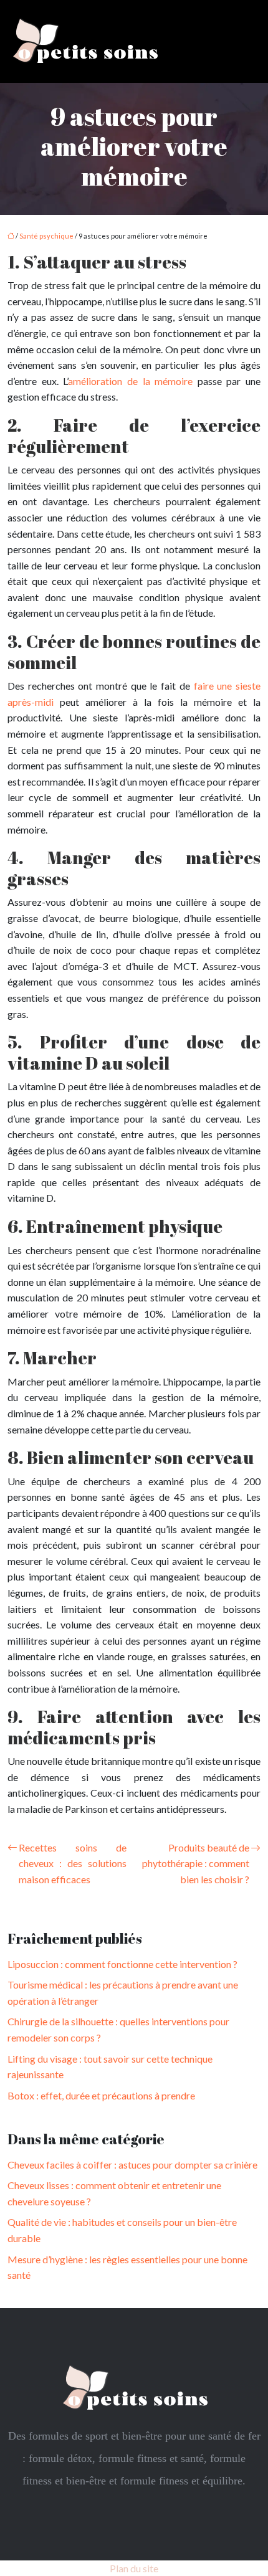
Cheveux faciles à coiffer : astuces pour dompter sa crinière (132, 2165)
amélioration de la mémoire (130, 381)
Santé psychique (46, 236)
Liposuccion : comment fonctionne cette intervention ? (122, 1964)
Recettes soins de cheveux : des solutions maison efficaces (73, 1863)
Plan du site (134, 2568)
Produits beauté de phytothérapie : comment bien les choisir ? (196, 1863)
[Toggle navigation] (244, 41)
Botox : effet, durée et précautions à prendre (101, 2095)
